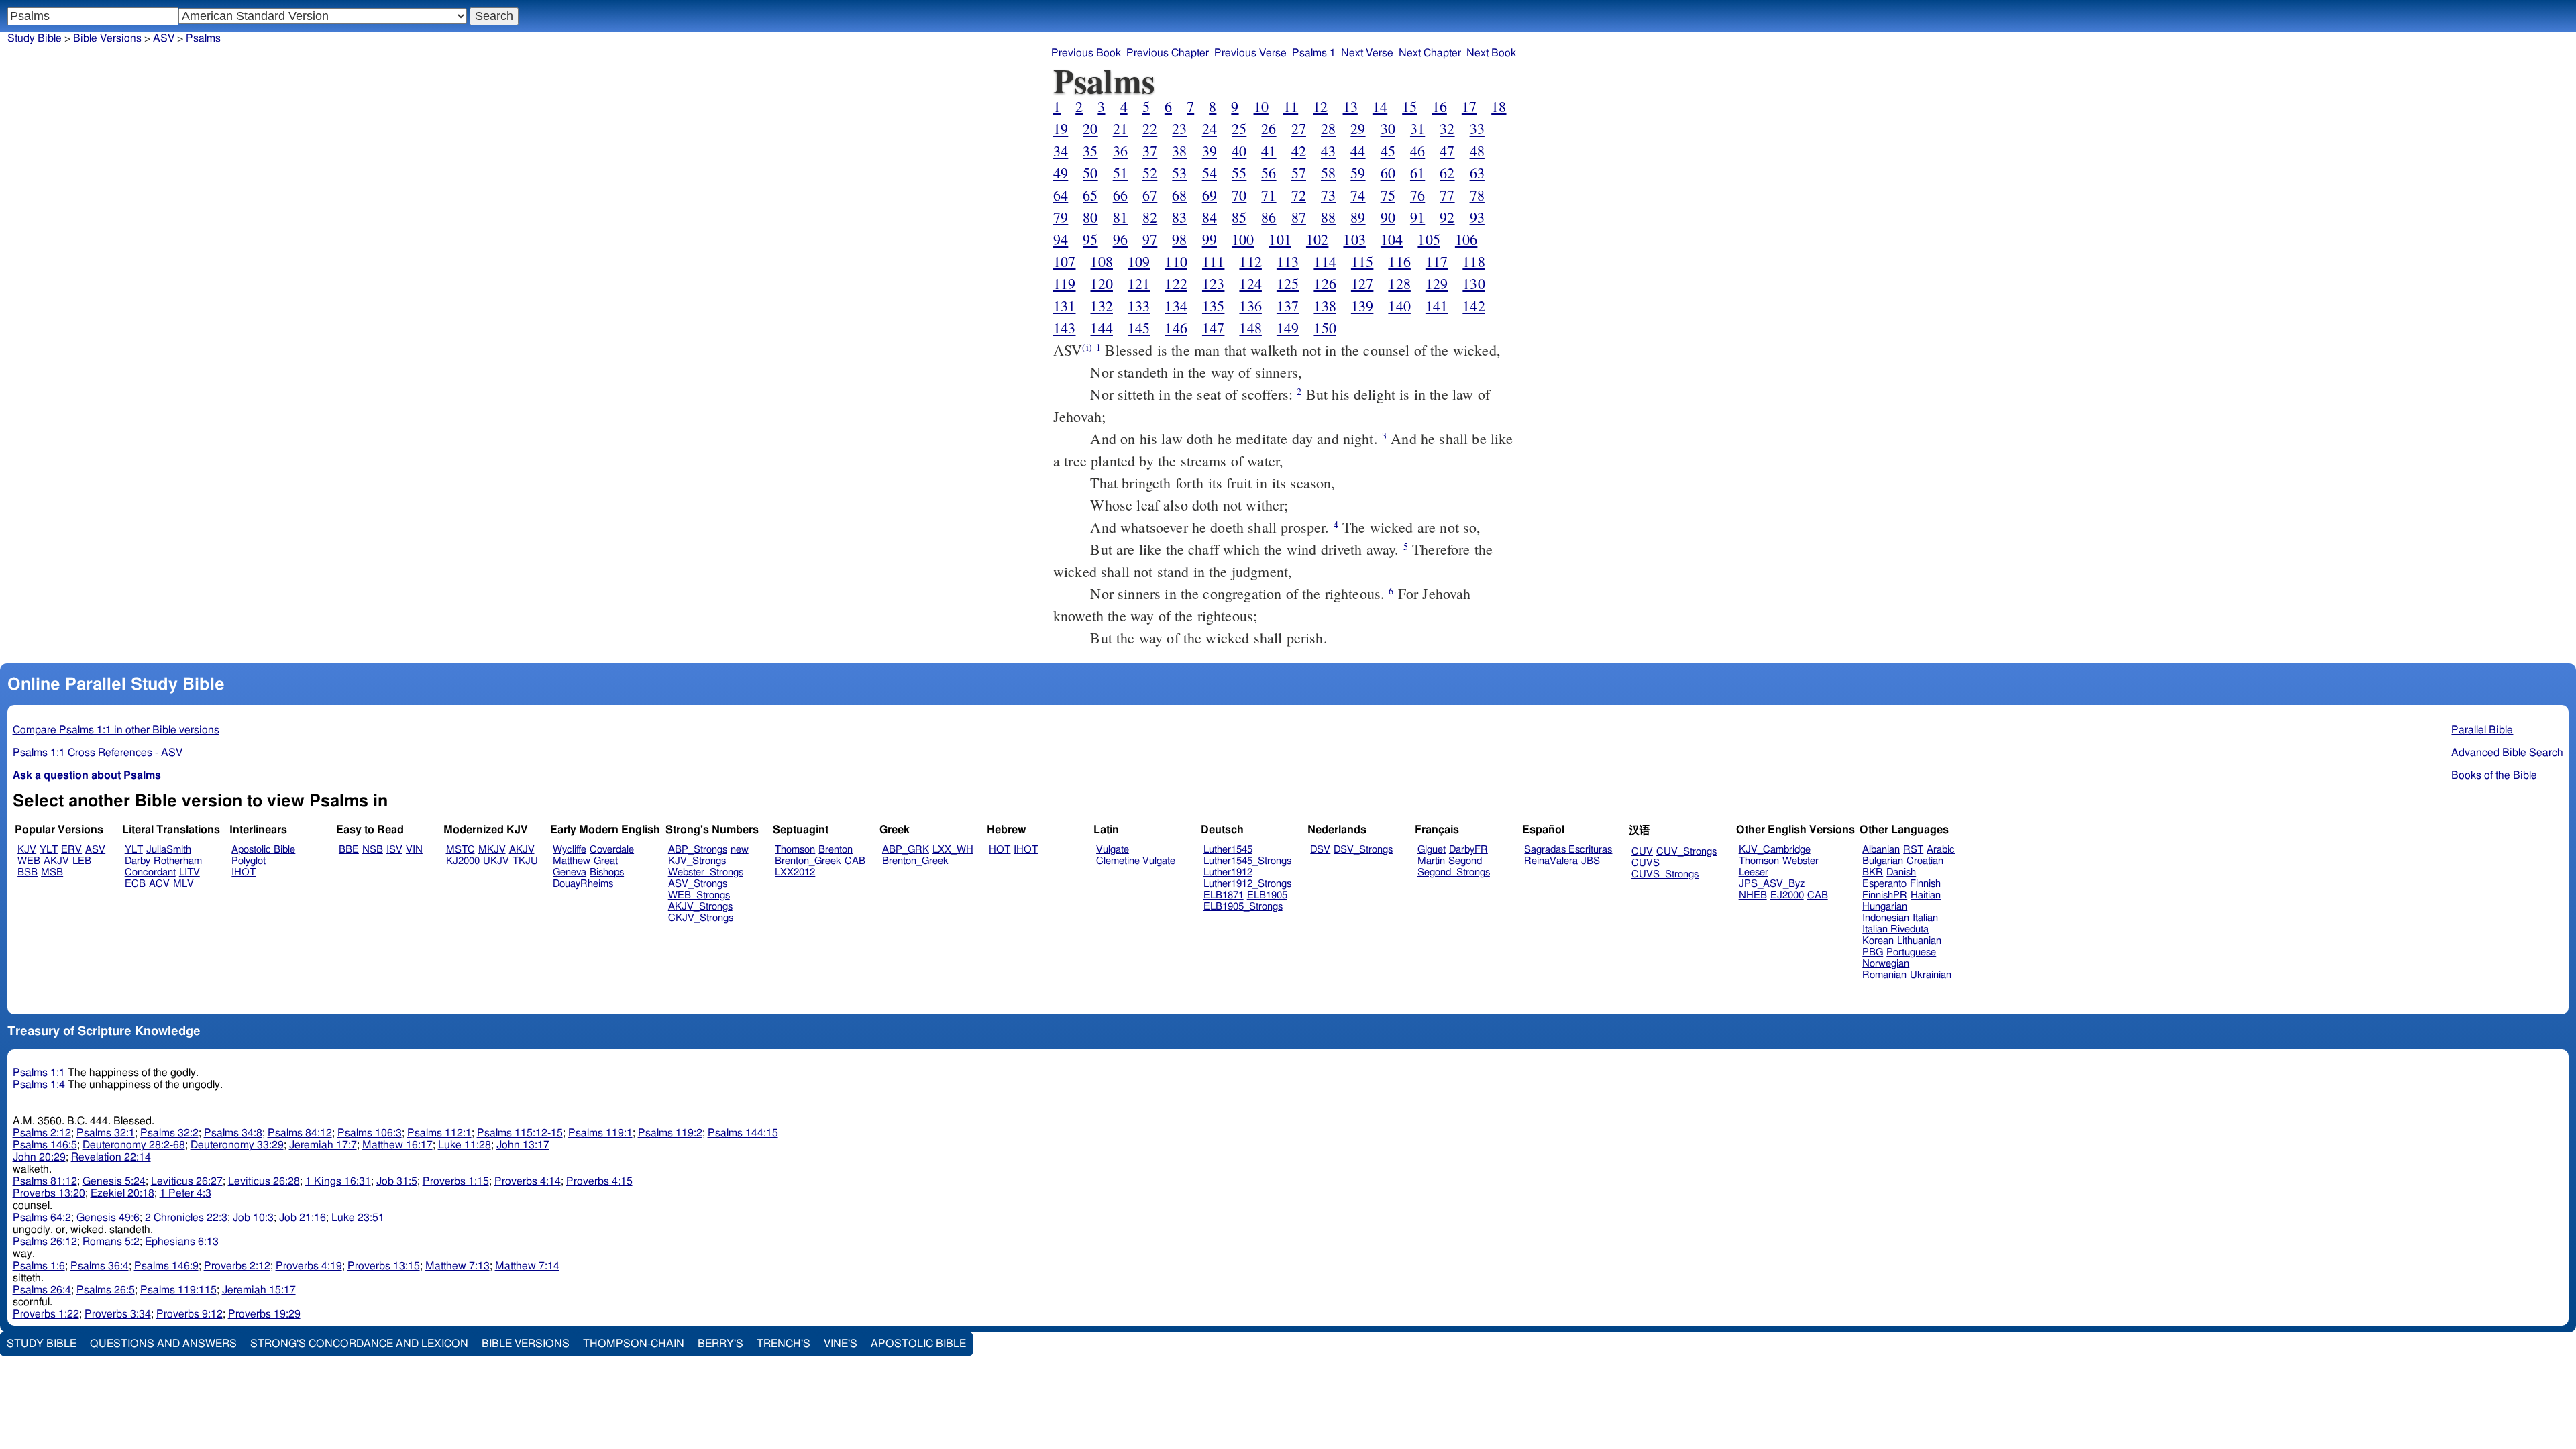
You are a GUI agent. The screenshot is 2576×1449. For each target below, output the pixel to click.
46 (1417, 151)
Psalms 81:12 (45, 1181)
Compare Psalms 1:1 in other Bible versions (116, 730)
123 (1213, 283)
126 (1325, 283)
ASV (164, 38)
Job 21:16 (303, 1218)
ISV (394, 850)
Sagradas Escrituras (1568, 850)
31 (1417, 128)
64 (1061, 195)
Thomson (795, 850)
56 (1269, 173)
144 (1101, 328)
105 (1429, 239)
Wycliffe (570, 850)
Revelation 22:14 (111, 1157)
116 (1399, 261)
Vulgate (1113, 850)
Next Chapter (1430, 53)
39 (1210, 151)
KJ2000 (463, 861)
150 (1325, 328)
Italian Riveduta (1895, 929)
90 (1388, 217)
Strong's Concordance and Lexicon (359, 1344)
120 (1101, 283)
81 (1120, 217)
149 (1288, 328)
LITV (190, 872)
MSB (52, 872)
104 (1392, 239)
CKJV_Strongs (701, 918)
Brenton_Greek (808, 861)
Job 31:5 (397, 1181)
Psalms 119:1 (600, 1133)
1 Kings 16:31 (338, 1181)
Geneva (570, 872)
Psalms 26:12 (45, 1242)
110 (1176, 261)
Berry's (720, 1344)
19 (1061, 128)
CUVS (1646, 863)
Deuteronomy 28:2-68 (134, 1145)
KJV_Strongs (697, 861)
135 (1213, 306)
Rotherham (178, 861)
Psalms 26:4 (42, 1290)
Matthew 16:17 (397, 1145)
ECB (135, 884)
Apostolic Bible (918, 1344)
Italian (1925, 918)
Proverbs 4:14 (528, 1181)
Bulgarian (1883, 861)
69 (1210, 195)
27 (1299, 128)
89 (1358, 217)
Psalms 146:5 (45, 1145)
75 (1388, 195)
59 (1358, 173)
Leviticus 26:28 (264, 1181)
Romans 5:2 (111, 1242)
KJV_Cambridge (1775, 850)
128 (1399, 283)
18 (1499, 106)
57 (1299, 173)
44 (1358, 151)
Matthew (572, 861)
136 (1250, 306)
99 (1210, 239)
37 (1150, 151)
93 (1477, 217)
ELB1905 (1267, 895)
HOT (1000, 850)
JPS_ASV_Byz (1772, 884)
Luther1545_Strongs (1247, 861)
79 (1061, 217)
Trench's (784, 1344)
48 (1477, 151)
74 (1358, 195)
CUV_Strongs (1686, 852)
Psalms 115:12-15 (520, 1133)
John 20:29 (39, 1157)
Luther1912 (1228, 872)
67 (1150, 195)
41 (1269, 151)
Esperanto (1884, 884)
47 (1447, 151)
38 (1179, 151)
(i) (1087, 347)
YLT (49, 850)
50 (1090, 173)
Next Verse (1367, 53)
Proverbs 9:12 (190, 1314)
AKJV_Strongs (700, 907)
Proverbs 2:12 (237, 1266)
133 (1139, 306)
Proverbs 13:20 (49, 1193)
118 (1473, 261)
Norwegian (1886, 964)
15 (1409, 106)
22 (1150, 128)
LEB (82, 861)
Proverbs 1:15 (456, 1181)
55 (1239, 173)
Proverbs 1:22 (46, 1314)
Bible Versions (107, 38)
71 (1269, 195)
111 (1213, 261)
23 (1179, 128)
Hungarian (1885, 907)
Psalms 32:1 (106, 1133)
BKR (1873, 872)
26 (1269, 128)
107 (1064, 261)
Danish (1901, 872)
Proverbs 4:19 (309, 1266)
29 (1358, 128)
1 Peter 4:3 (185, 1193)
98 (1179, 239)
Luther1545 (1228, 850)
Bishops (607, 872)
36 (1120, 151)
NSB (373, 850)
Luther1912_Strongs (1247, 884)
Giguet (1432, 850)
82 (1150, 217)
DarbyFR (1468, 850)
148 (1250, 328)
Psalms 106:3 (370, 1133)
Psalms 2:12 (42, 1133)
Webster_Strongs (706, 872)
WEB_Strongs (699, 895)
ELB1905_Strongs (1243, 907)
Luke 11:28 (465, 1145)
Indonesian (1886, 918)
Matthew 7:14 (527, 1266)
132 (1101, 306)
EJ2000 (1787, 895)
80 (1090, 217)
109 (1139, 261)
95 (1090, 239)
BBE (349, 850)
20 (1090, 128)
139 (1362, 306)
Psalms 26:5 (106, 1290)
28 (1328, 128)
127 (1362, 283)
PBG (1873, 952)
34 (1061, 151)
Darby (138, 861)
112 (1250, 261)
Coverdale (612, 850)
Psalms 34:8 (233, 1133)
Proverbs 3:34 (118, 1314)
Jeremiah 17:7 (323, 1145)
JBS (1591, 861)
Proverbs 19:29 (264, 1314)
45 (1388, 151)
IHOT (244, 872)
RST (1913, 850)
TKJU (525, 861)
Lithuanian (1919, 941)
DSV (1320, 850)
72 (1299, 195)
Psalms (203, 38)
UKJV (496, 861)
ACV (159, 884)
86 (1269, 217)
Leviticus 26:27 (187, 1181)
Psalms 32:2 (169, 1133)
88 (1328, 217)
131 (1064, 306)
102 (1317, 239)
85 (1239, 217)
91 (1417, 217)
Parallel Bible (2482, 730)
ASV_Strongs (698, 884)
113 (1288, 261)
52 (1150, 173)
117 (1437, 261)
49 (1061, 173)
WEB (29, 861)
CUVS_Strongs (1665, 874)
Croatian (1925, 861)
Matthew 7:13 (458, 1266)
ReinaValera (1551, 861)
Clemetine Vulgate (1136, 861)
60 (1388, 173)
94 (1061, 239)
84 (1210, 217)
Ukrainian (1931, 975)
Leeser (1754, 872)
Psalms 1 (1314, 53)
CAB (855, 861)
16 (1440, 106)
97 (1150, 239)
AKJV (56, 861)
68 (1179, 195)
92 (1447, 217)
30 (1388, 128)
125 (1288, 283)
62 (1447, 173)
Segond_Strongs (1454, 872)
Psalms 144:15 (743, 1133)
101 (1280, 239)
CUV (1642, 852)
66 (1120, 195)
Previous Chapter (1168, 53)
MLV (183, 884)
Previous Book (1086, 53)
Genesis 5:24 (114, 1181)
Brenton (836, 850)
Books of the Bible (2494, 775)
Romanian (1884, 975)
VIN (414, 850)
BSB (28, 872)
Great (606, 861)
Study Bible (35, 38)
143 (1064, 328)
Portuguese (1911, 952)
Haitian (1926, 895)
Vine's (841, 1344)
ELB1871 (1224, 895)
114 (1325, 261)
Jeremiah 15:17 (259, 1290)
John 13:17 (523, 1145)
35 (1090, 151)
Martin (1431, 861)
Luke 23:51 (358, 1218)
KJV (27, 850)
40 (1239, 151)
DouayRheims (583, 884)
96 (1120, 239)
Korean (1878, 941)
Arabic (1941, 850)
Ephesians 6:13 (182, 1242)
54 (1210, 173)
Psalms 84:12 (300, 1133)
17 (1469, 106)
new (740, 850)
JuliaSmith (169, 850)
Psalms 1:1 (39, 1073)
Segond (1465, 861)
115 (1362, 261)
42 (1299, 151)
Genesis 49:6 (108, 1218)
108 (1101, 261)
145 (1139, 328)
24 (1210, 128)
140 (1399, 306)
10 (1261, 106)
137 (1288, 306)
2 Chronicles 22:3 (186, 1218)
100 (1243, 239)
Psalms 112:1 (439, 1133)
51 (1120, 173)
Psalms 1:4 (39, 1085)
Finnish (1925, 884)
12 (1320, 106)
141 (1437, 306)
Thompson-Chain (634, 1344)
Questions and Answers (163, 1344)
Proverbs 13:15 (384, 1266)
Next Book (1491, 53)
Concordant (150, 872)
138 (1325, 306)
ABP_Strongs (698, 850)
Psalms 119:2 (670, 1133)
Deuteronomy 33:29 (237, 1145)
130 (1473, 283)
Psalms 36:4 (100, 1266)
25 (1239, 128)
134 (1176, 306)
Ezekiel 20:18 (122, 1193)
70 (1239, 195)
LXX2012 (795, 872)
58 (1328, 173)
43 (1328, 151)
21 (1120, 128)
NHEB (1753, 895)
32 (1447, 128)
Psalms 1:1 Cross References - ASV (98, 753)
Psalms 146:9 (166, 1266)
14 (1380, 106)
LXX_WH (953, 850)
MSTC (461, 850)
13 (1350, 106)
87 (1299, 217)
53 (1179, 173)
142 (1473, 306)
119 (1064, 283)
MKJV (492, 850)
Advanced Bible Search (2507, 753)
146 (1176, 328)
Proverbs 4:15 (599, 1181)
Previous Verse (1250, 53)
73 (1328, 195)
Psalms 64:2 (42, 1218)
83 (1179, 217)
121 (1139, 283)
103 (1354, 239)
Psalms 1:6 (39, 1266)
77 (1447, 195)
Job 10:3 (253, 1218)
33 (1477, 128)
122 (1176, 283)
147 (1213, 328)
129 (1437, 283)
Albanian (1881, 850)
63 (1477, 173)
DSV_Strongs (1363, 850)
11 (1291, 106)
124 (1250, 283)
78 (1477, 195)
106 (1466, 239)
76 (1417, 195)
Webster (1801, 861)
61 (1417, 173)
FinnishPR (1885, 895)
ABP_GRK (906, 850)
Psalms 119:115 (178, 1290)
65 (1090, 195)
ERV (71, 850)
